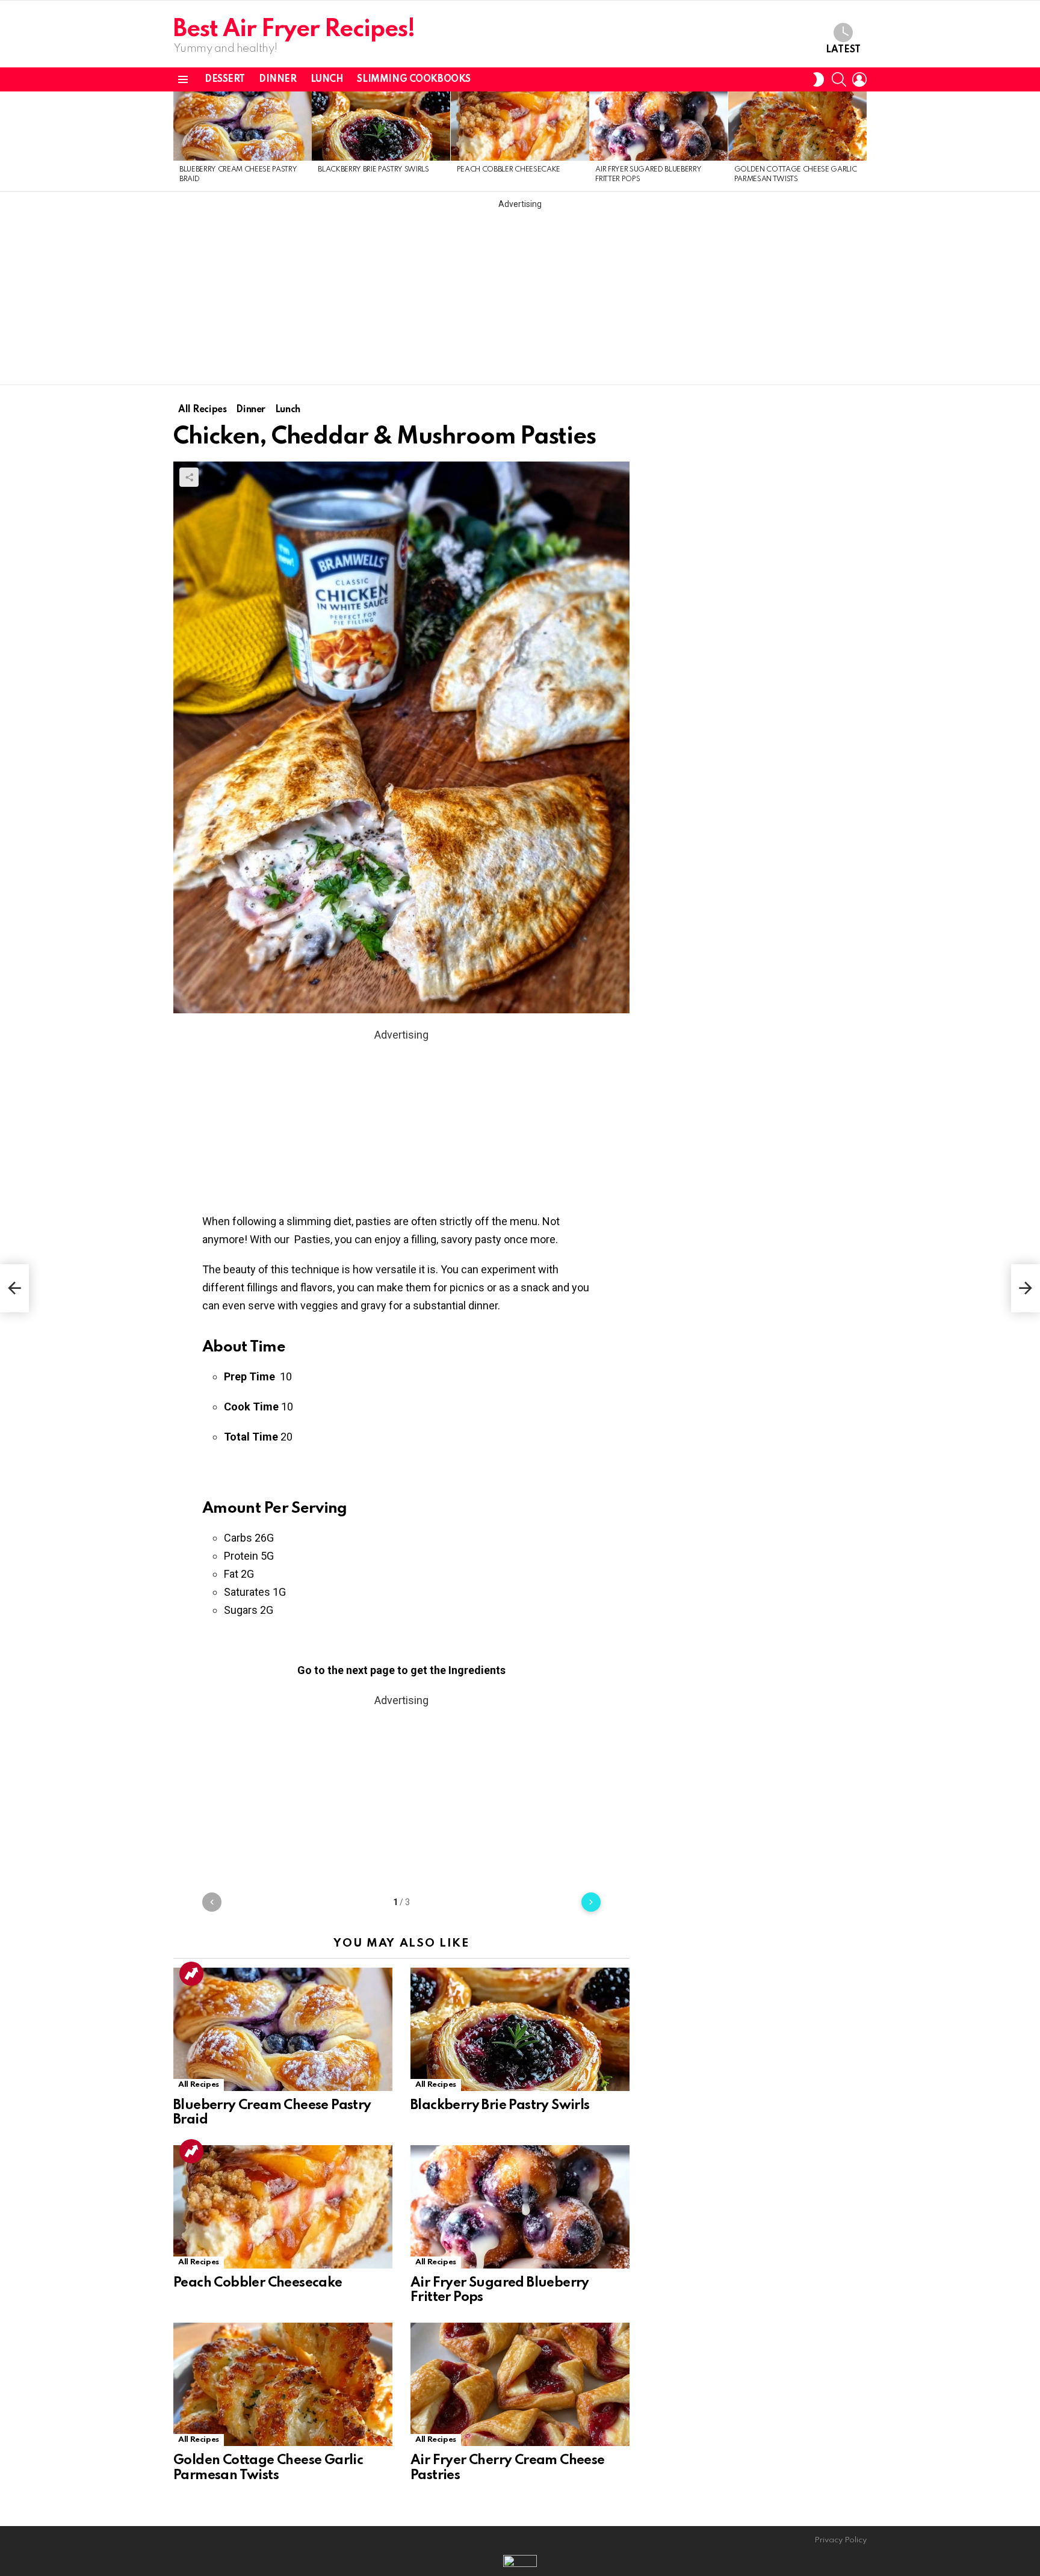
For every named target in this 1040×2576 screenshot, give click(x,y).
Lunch (327, 79)
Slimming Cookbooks (413, 79)
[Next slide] (591, 1902)
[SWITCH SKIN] (819, 79)
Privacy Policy (840, 2540)
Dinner (277, 79)
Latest (843, 50)
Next (861, 141)
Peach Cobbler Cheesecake (509, 170)
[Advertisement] (520, 294)
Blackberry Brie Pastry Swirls (373, 170)
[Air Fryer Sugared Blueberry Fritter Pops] (658, 126)
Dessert (225, 79)
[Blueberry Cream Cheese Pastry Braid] (243, 126)
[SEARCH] (839, 79)
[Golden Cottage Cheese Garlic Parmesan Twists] (797, 126)
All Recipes (199, 2085)
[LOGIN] (859, 79)
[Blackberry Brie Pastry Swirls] (381, 126)
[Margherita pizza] (14, 1288)
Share (189, 477)
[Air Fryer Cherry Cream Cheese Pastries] (520, 2384)
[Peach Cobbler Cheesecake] (520, 126)
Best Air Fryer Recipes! (294, 30)
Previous (179, 141)
